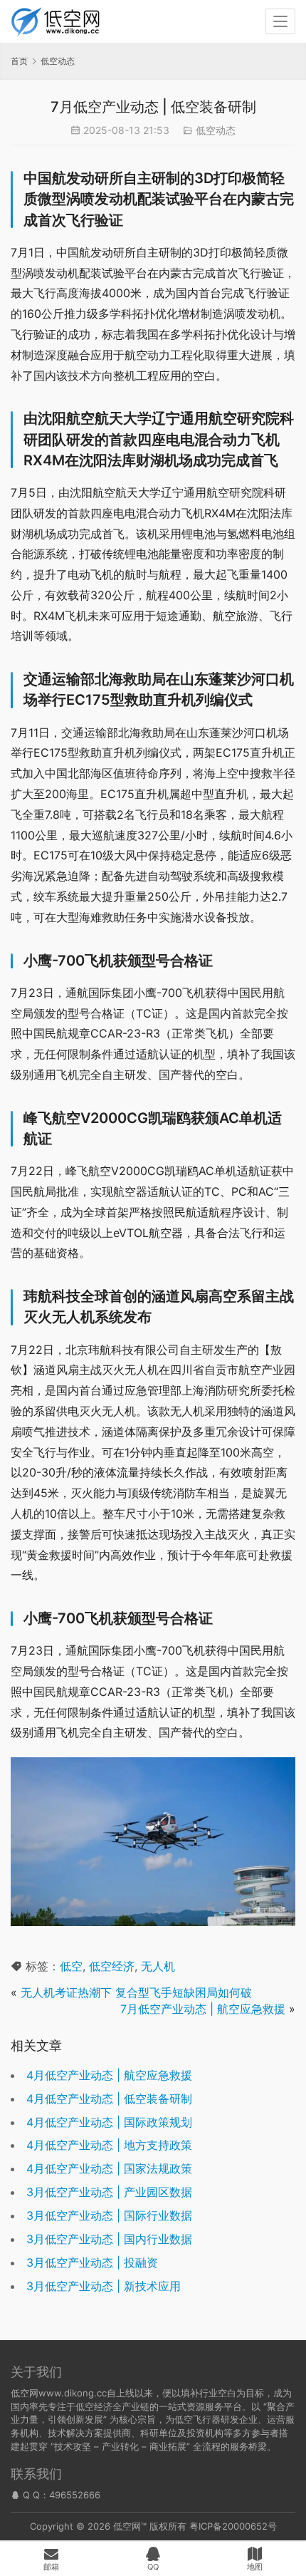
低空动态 (216, 130)
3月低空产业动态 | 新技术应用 (104, 2286)
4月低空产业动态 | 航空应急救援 (109, 2075)
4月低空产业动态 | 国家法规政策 (109, 2168)
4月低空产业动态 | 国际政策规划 (109, 2122)
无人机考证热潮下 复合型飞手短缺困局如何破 (136, 1992)
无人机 (158, 1966)
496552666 (75, 2495)
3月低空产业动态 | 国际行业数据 (109, 2215)
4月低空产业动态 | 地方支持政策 (109, 2145)
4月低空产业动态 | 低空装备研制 (109, 2099)
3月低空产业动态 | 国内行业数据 (109, 2239)
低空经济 (112, 1966)
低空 (71, 1966)
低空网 (127, 2526)
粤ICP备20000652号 (233, 2526)
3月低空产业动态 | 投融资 (92, 2262)
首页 (19, 61)
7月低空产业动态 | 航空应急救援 (203, 2009)
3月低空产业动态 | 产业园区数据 (109, 2192)
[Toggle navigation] (280, 21)
